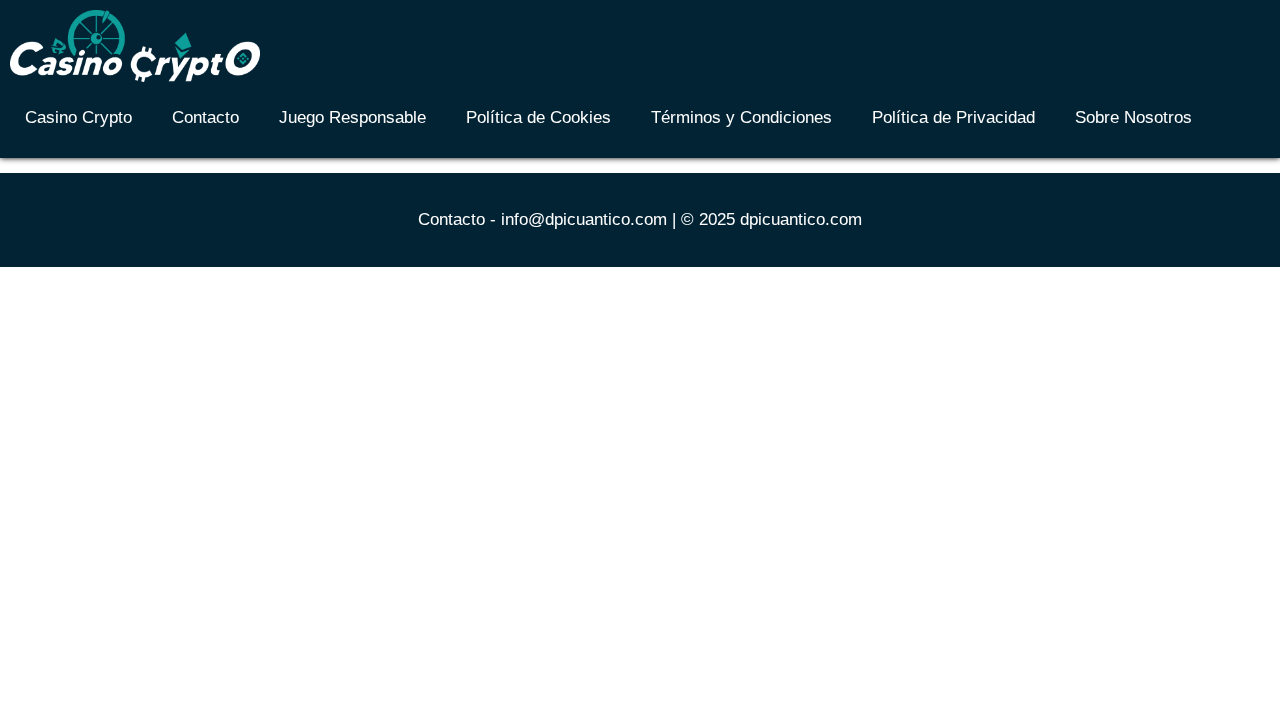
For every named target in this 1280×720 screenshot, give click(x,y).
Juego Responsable (352, 117)
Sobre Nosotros (1133, 117)
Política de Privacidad (953, 117)
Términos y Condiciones (741, 117)
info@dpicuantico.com (584, 219)
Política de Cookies (538, 117)
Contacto (205, 117)
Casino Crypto (78, 117)
